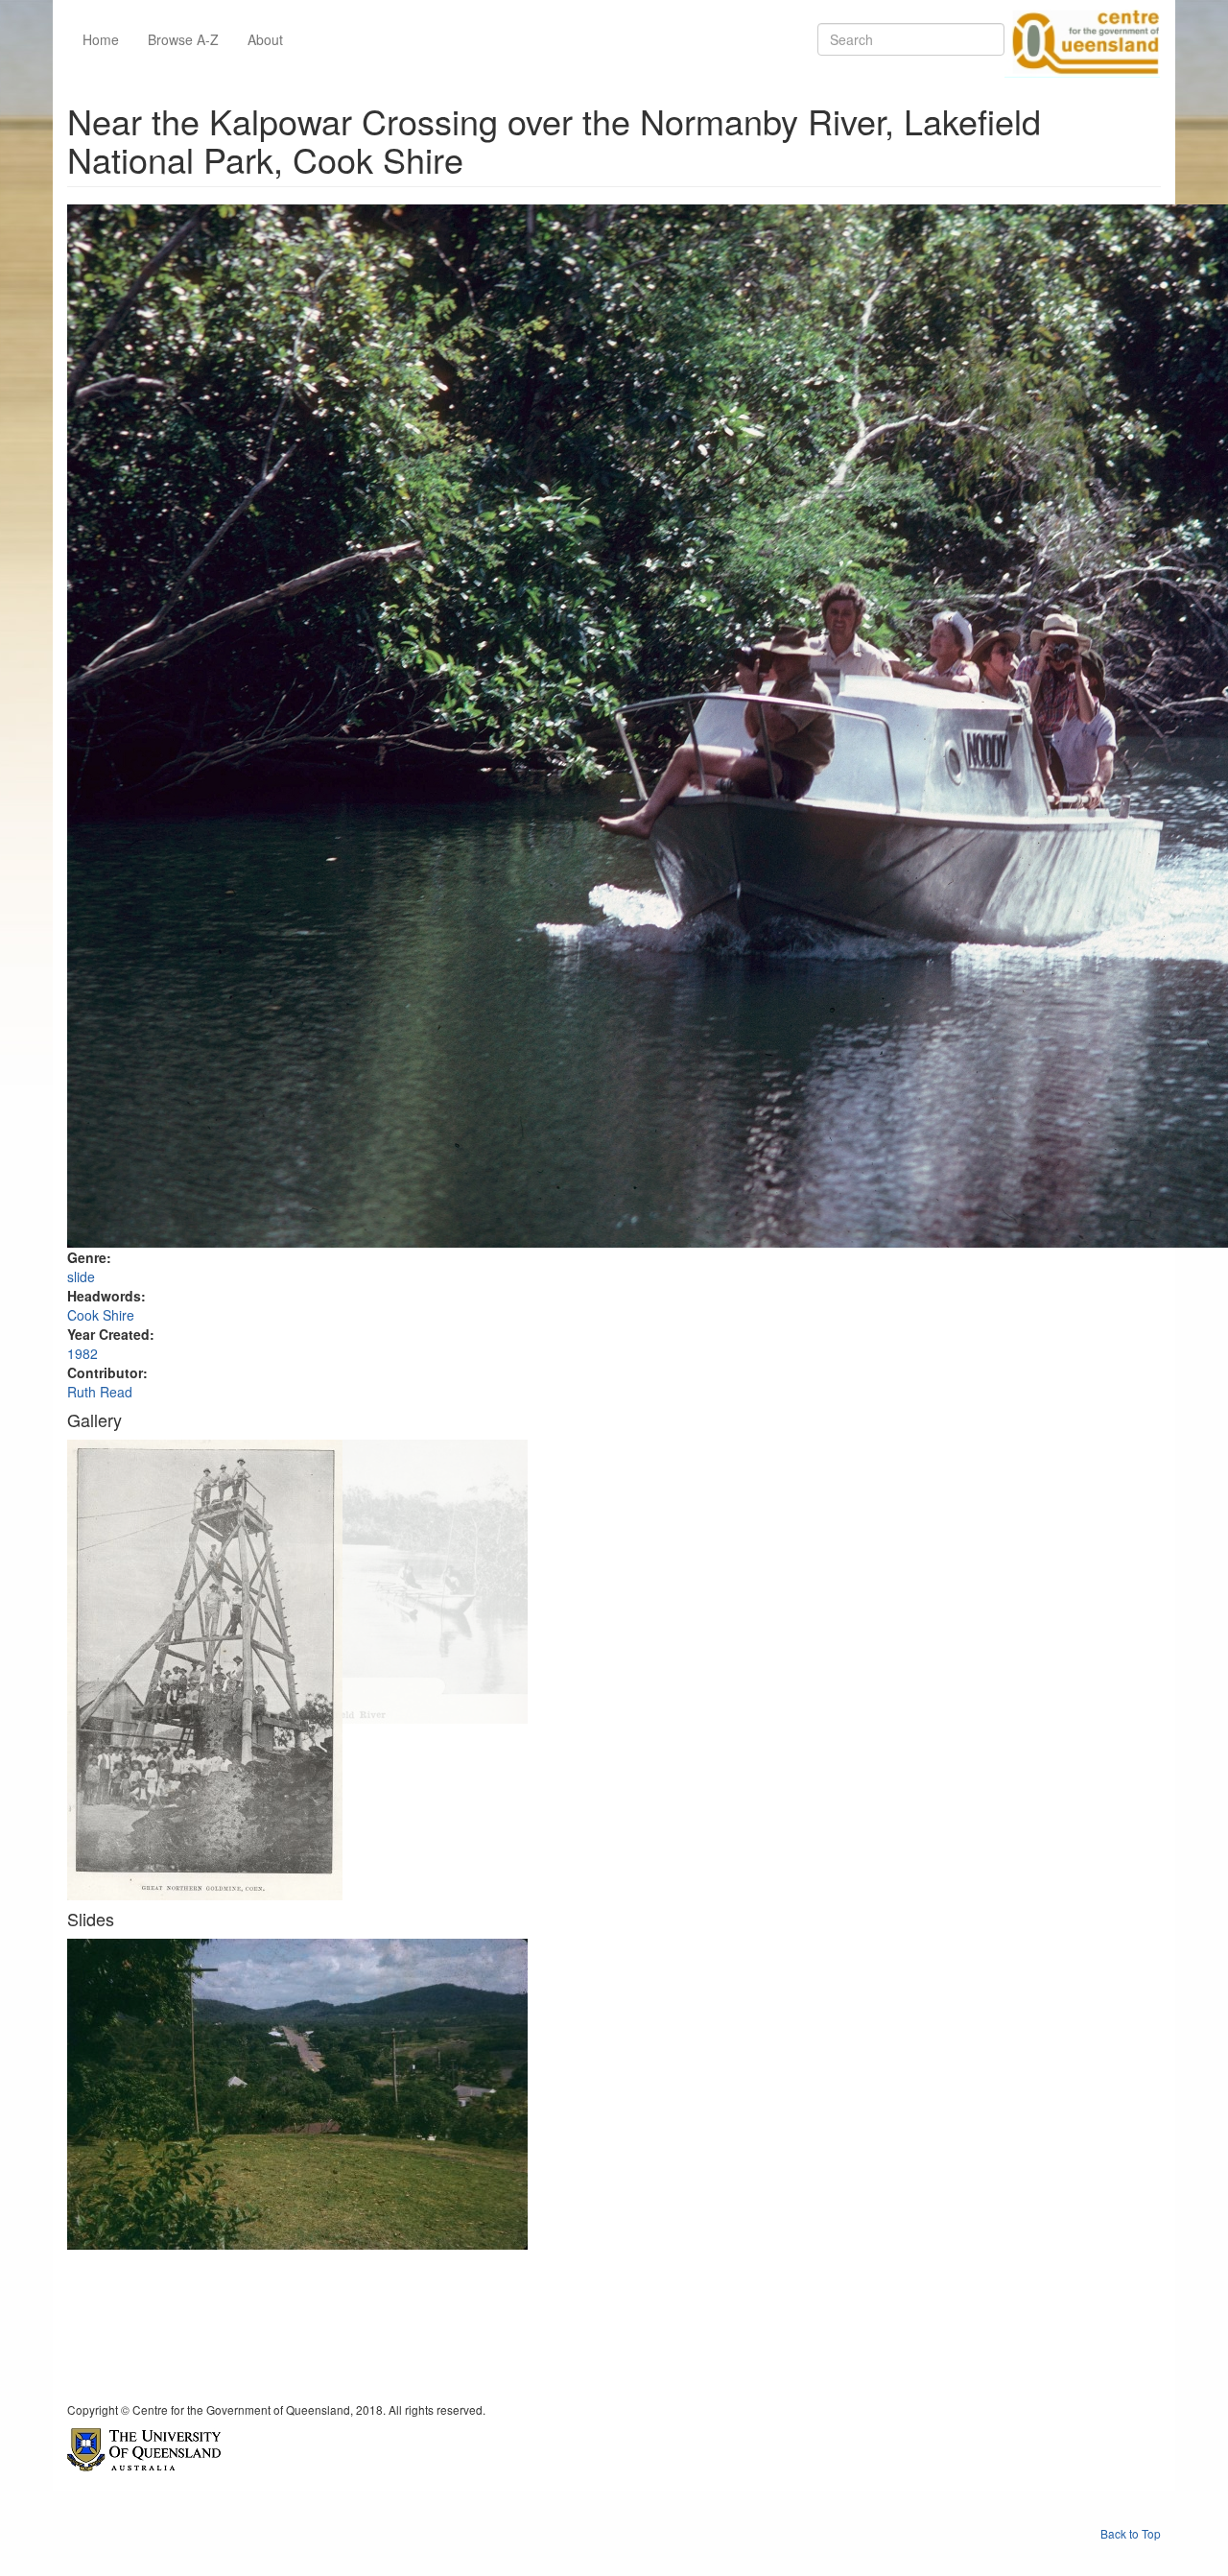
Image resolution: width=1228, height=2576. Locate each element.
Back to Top (1131, 2533)
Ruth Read (100, 1392)
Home (101, 39)
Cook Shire (101, 1315)
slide (81, 1276)
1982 (83, 1353)
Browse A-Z (183, 39)
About (265, 39)
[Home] (1082, 39)
